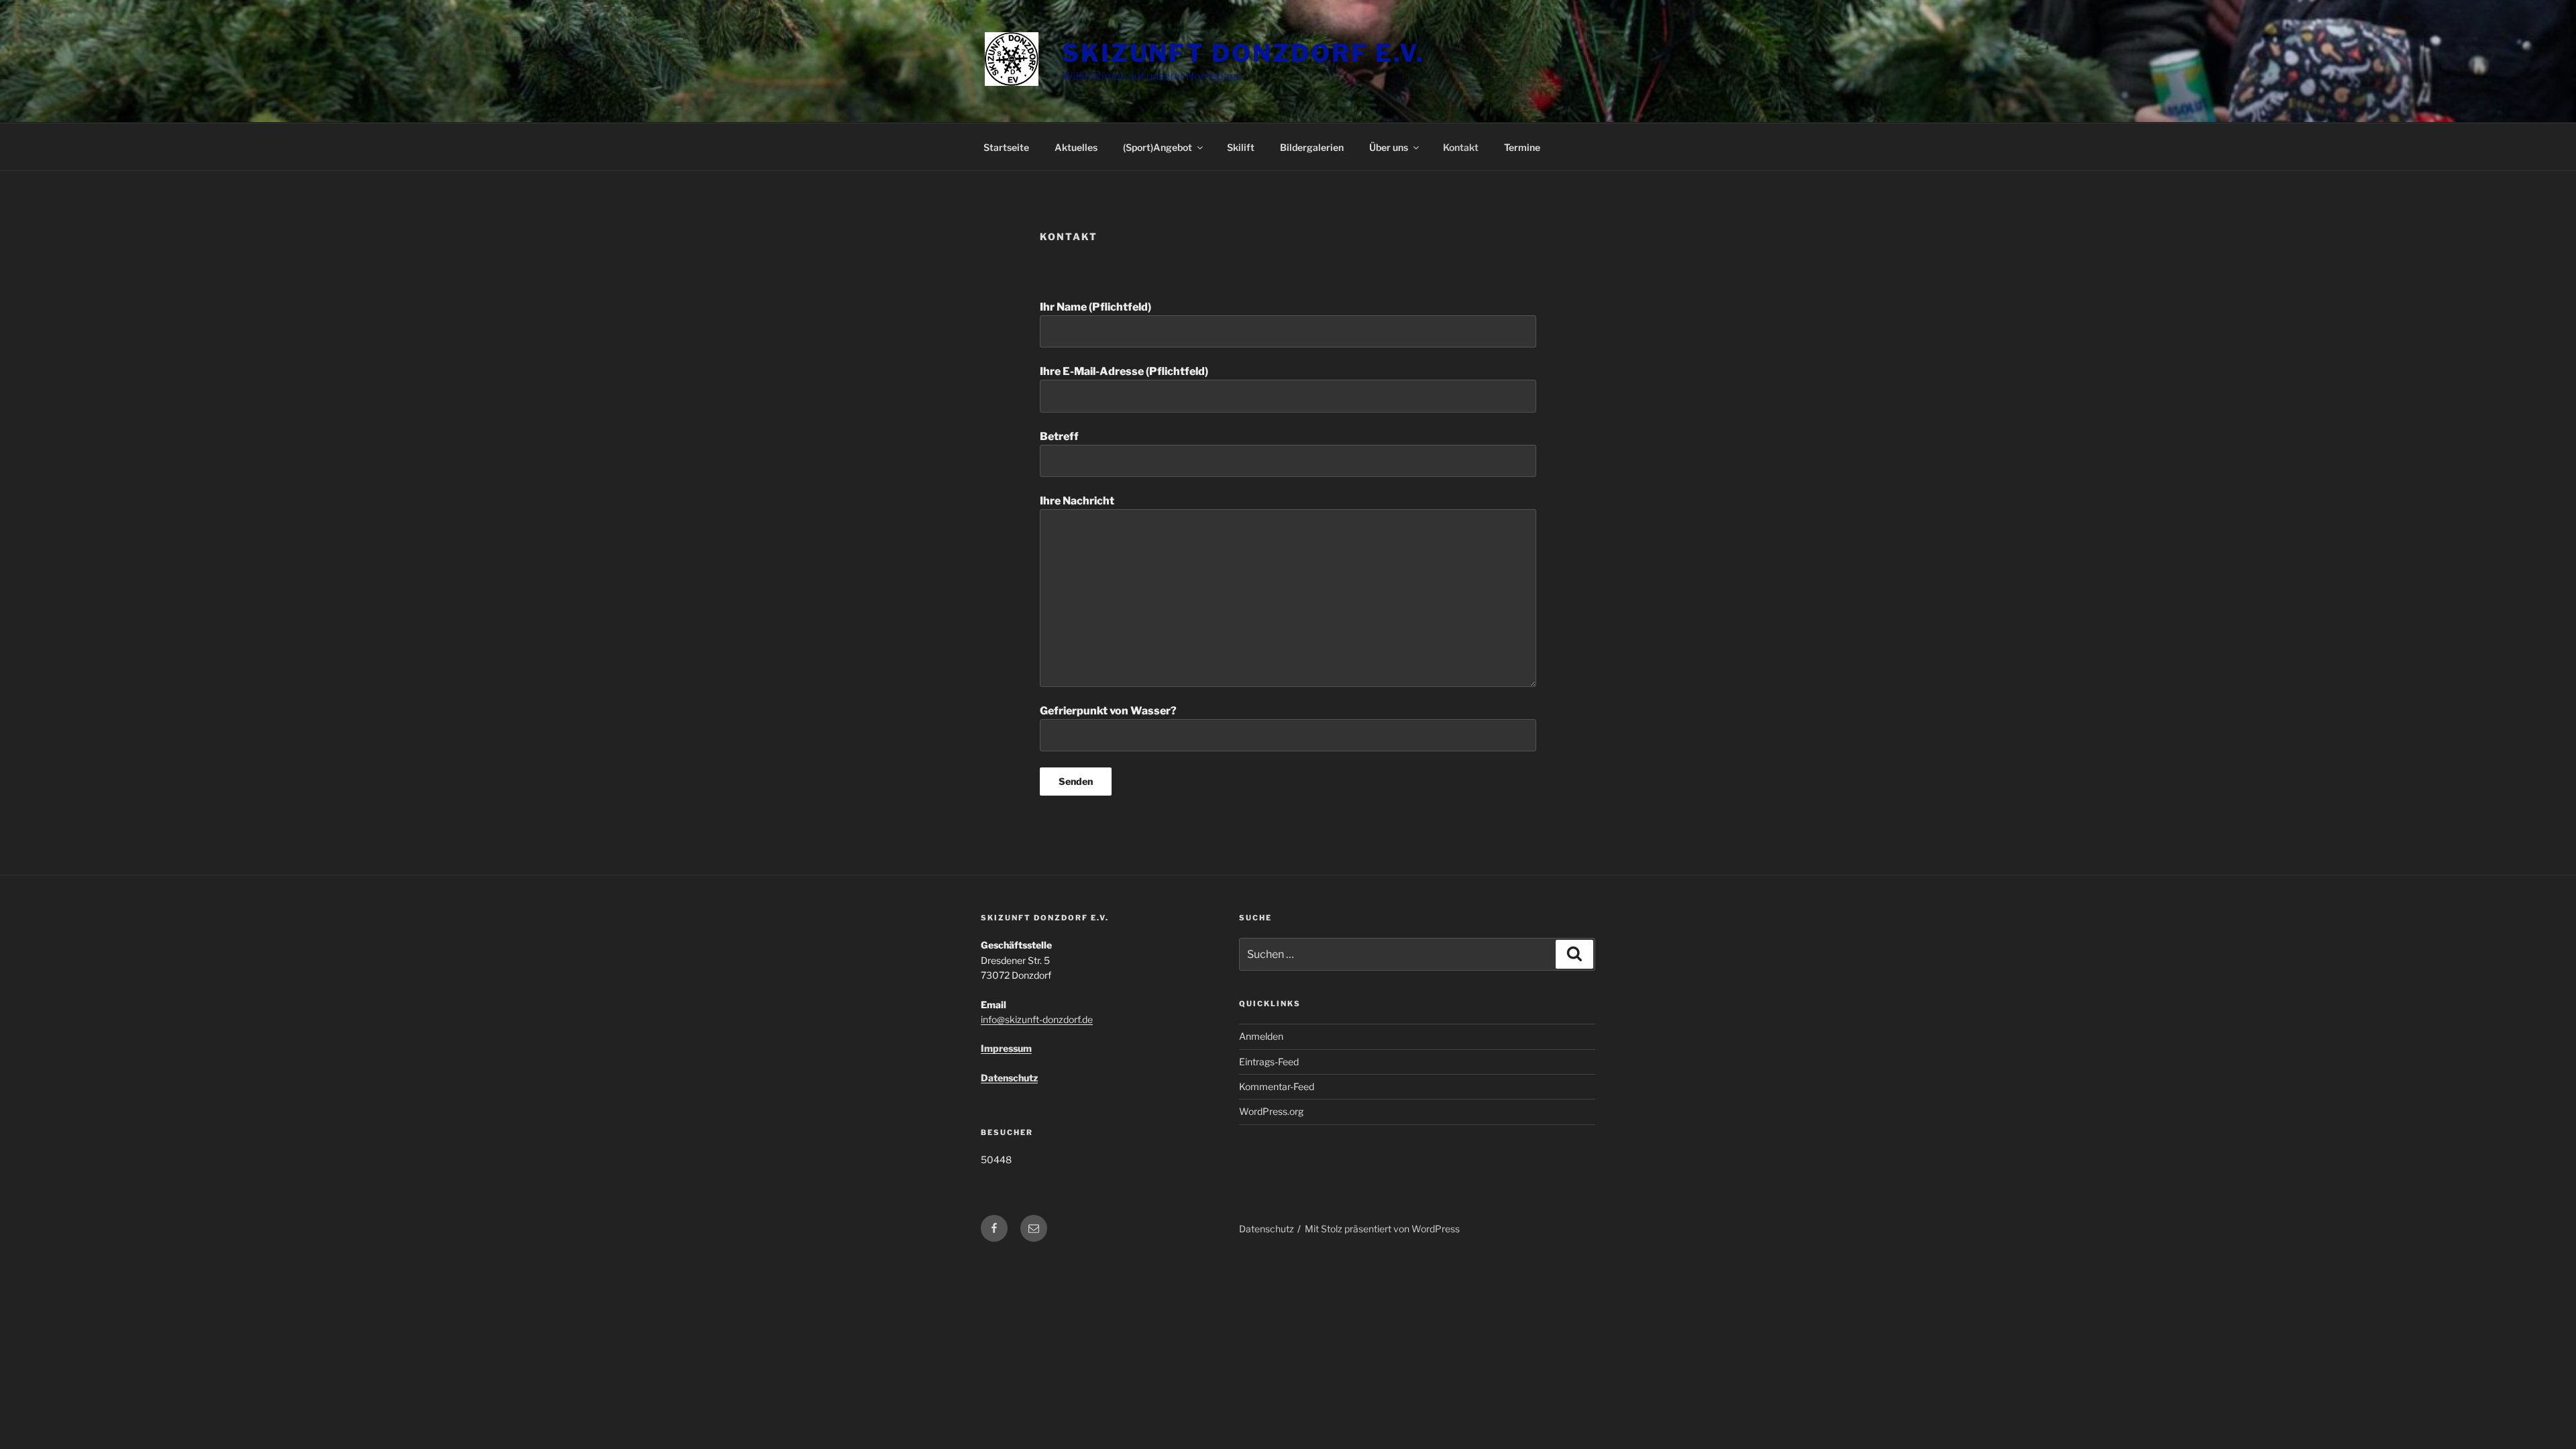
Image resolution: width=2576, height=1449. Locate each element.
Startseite (1006, 147)
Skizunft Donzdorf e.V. (1243, 53)
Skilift (1241, 147)
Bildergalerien (1312, 147)
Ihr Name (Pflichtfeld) (1095, 307)
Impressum (1006, 1048)
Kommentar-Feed (1277, 1086)
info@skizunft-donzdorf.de (1037, 1019)
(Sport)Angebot (1158, 147)
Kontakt (1461, 147)
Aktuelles (1076, 147)
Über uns (1389, 147)
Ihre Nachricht (1077, 501)
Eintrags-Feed (1269, 1062)
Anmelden (1261, 1036)
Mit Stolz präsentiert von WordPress (1382, 1229)
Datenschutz (1009, 1078)
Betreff (1059, 436)
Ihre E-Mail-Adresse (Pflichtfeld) (1124, 371)
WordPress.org (1271, 1111)
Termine (1522, 147)
